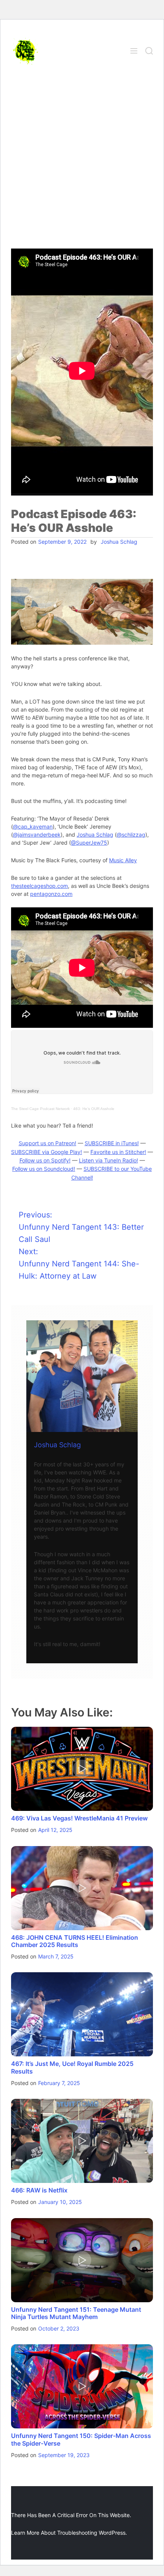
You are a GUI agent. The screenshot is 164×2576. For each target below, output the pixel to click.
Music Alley (123, 860)
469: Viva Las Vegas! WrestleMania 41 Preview (79, 1818)
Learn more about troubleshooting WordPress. (69, 2533)
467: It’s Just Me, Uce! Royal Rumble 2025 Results (72, 2067)
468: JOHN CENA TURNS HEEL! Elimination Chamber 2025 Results (75, 1941)
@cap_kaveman (33, 826)
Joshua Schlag (119, 542)
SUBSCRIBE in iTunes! (112, 1143)
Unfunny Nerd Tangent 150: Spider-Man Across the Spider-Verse (81, 2439)
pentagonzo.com (51, 894)
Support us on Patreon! (47, 1143)
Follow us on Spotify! (45, 1160)
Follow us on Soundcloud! (44, 1169)
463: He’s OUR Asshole (94, 1109)
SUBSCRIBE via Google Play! (47, 1152)
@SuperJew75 (89, 843)
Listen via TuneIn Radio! (109, 1160)
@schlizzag (131, 835)
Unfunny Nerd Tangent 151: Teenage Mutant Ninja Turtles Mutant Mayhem (76, 2313)
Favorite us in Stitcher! (118, 1152)
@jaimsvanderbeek (37, 835)
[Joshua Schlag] (82, 1376)
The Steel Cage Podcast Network (40, 1109)
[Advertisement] (82, 163)
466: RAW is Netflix (39, 2190)
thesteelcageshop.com (39, 886)
